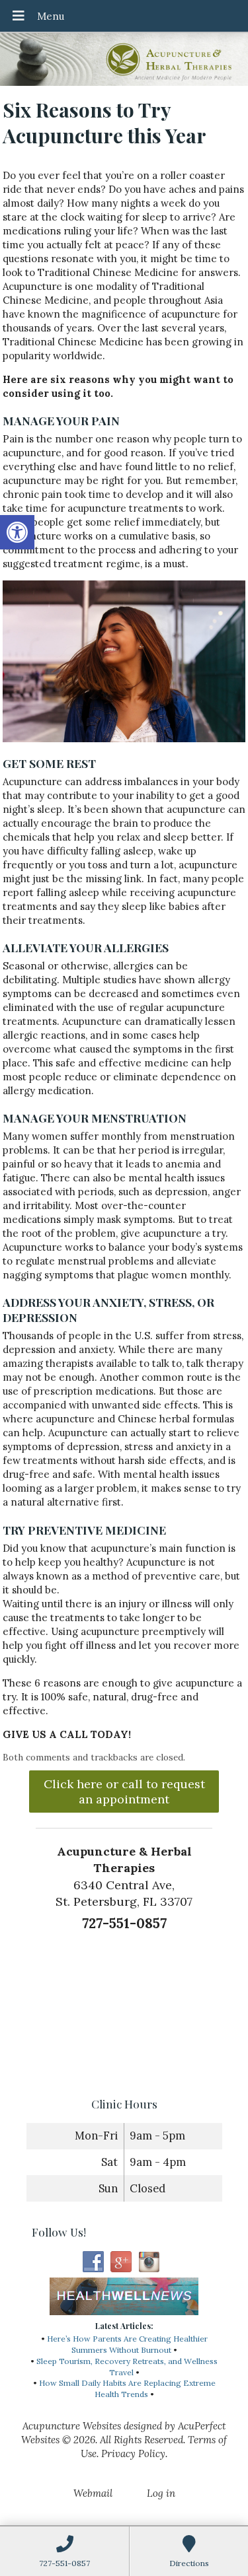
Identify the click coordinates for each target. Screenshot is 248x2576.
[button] (17, 532)
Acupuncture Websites (72, 2426)
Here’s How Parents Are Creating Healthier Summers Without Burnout (127, 2344)
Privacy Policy (133, 2454)
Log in (161, 2493)
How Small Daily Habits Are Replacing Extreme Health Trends (127, 2388)
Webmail (93, 2493)
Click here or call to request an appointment (124, 1792)
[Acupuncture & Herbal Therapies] (124, 61)
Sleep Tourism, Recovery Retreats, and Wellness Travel (127, 2367)
